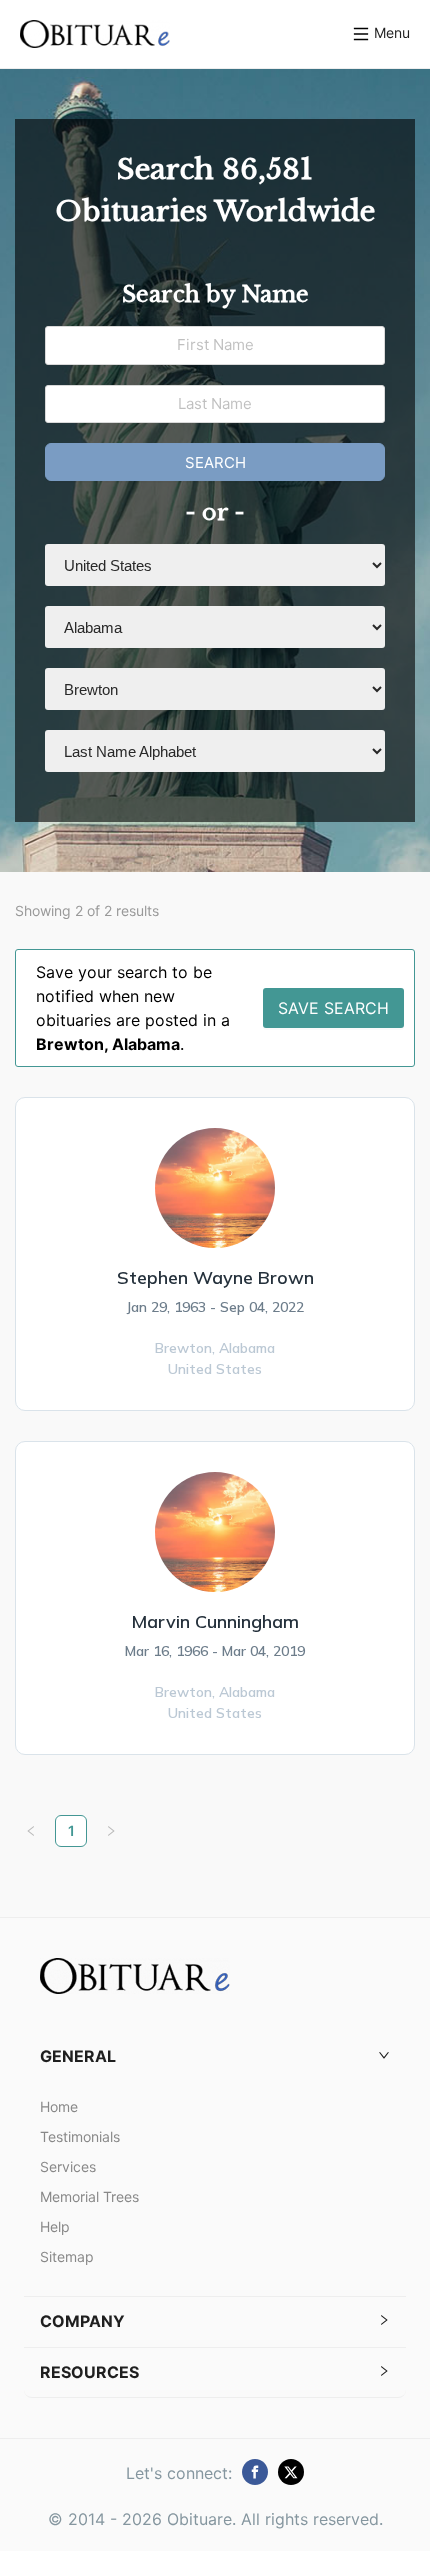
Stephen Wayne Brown (215, 1277)
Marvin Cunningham (215, 1621)
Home (59, 2106)
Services (68, 2166)
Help (55, 2226)
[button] (215, 2056)
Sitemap (67, 2256)
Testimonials (80, 2136)
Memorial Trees (89, 2196)
